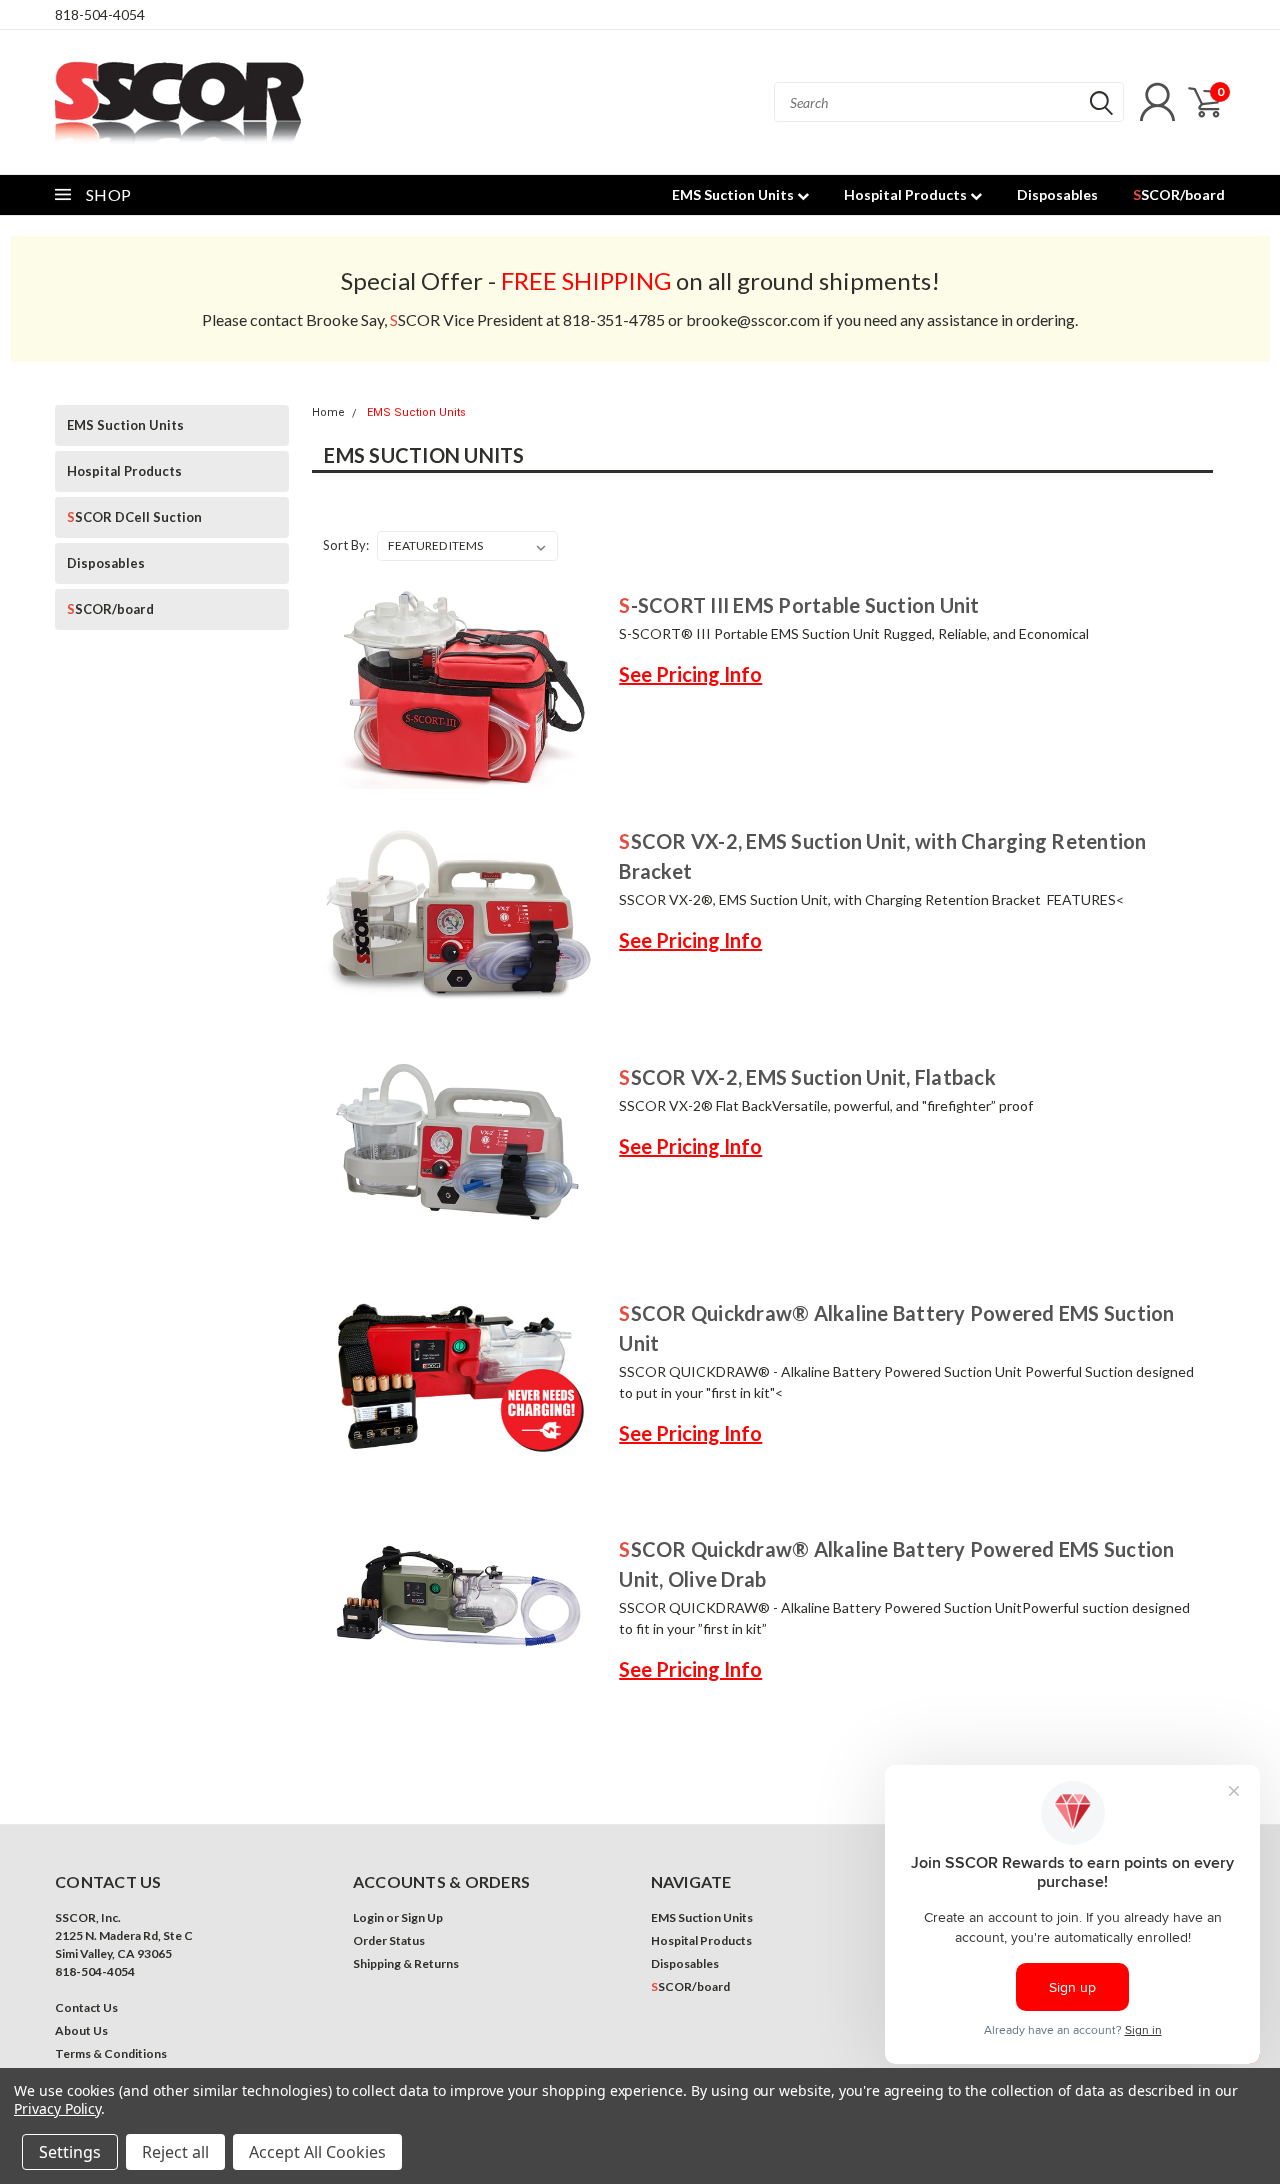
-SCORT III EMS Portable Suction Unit (799, 605)
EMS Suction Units (734, 194)
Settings (70, 2152)
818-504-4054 (100, 14)
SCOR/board (1179, 194)
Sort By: (346, 545)
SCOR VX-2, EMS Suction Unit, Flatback (807, 1077)
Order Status (389, 1940)
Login (368, 1917)
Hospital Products (907, 194)
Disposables (1057, 194)
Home (328, 412)
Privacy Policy (57, 2108)
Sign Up (422, 1917)
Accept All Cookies (317, 2152)
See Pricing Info (690, 674)
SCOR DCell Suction (134, 517)
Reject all (175, 2152)
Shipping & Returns (406, 1963)
